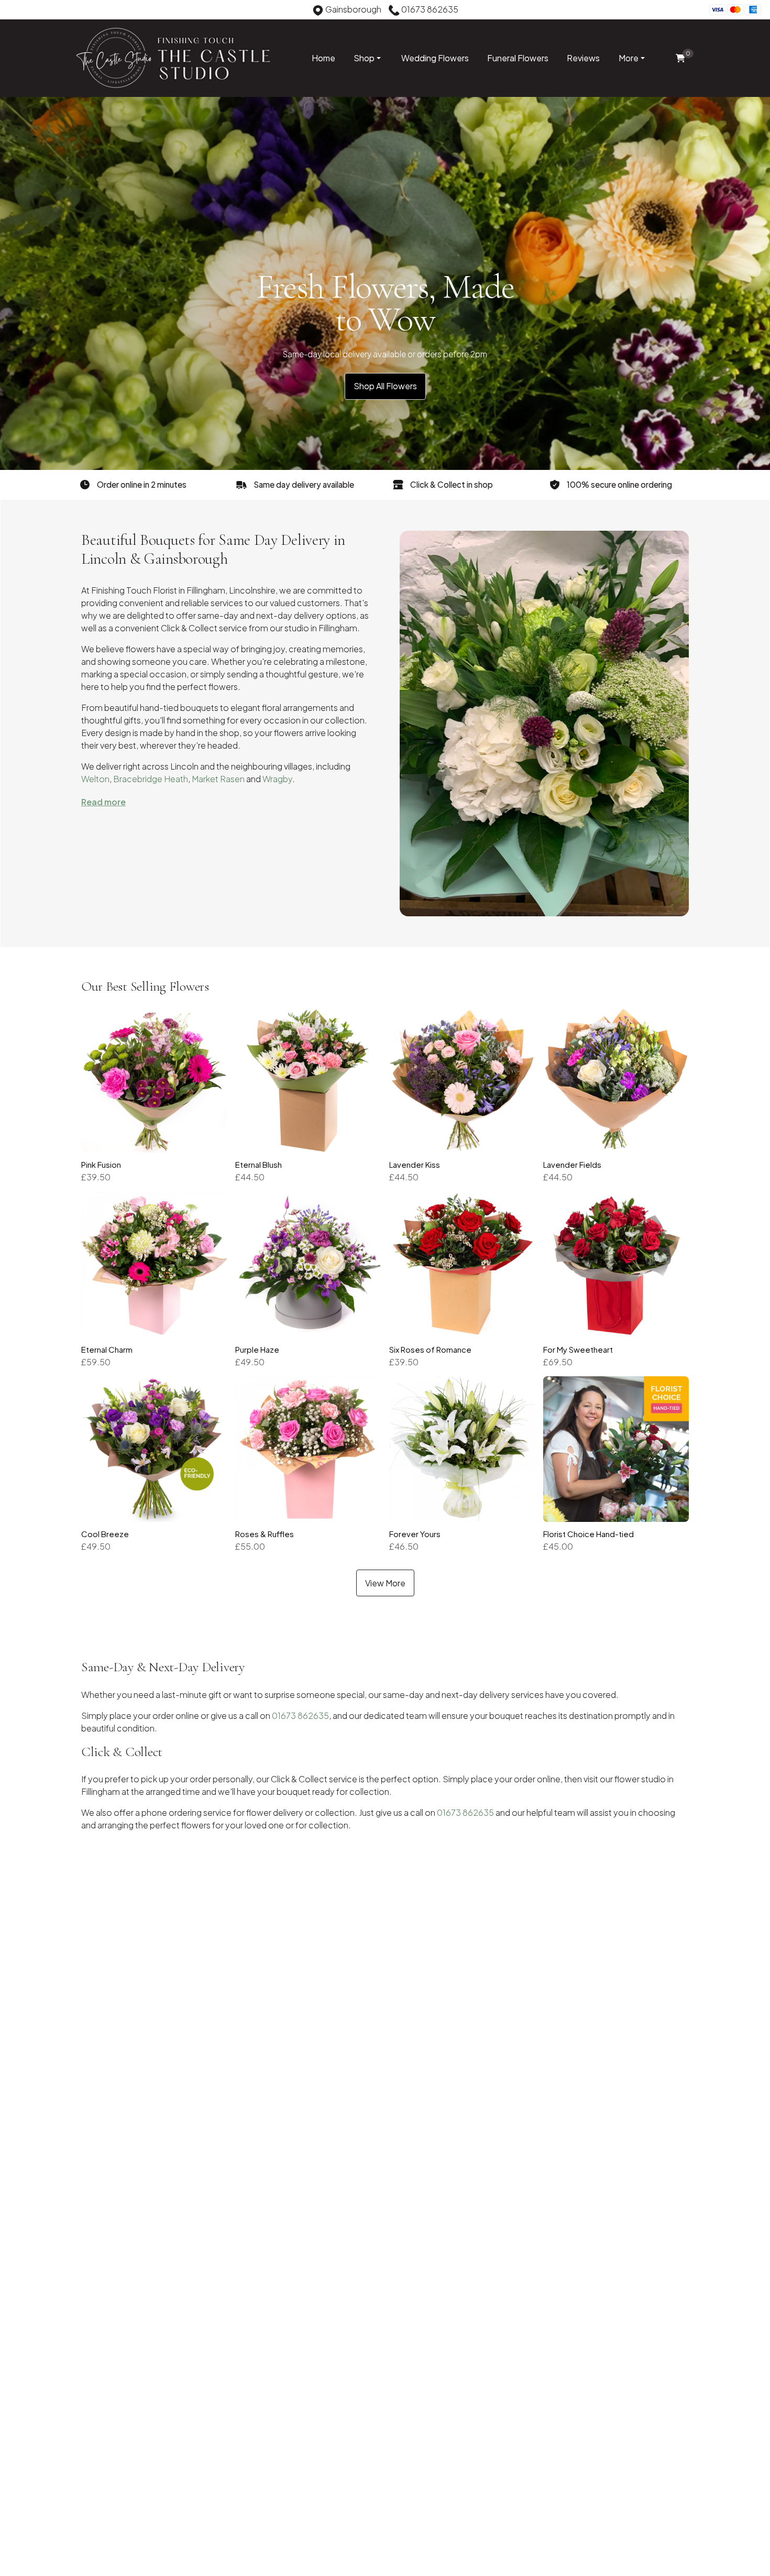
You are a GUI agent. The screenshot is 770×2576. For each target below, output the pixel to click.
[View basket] (680, 58)
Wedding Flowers (435, 58)
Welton (95, 779)
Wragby (277, 779)
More (629, 58)
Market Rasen (218, 779)
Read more (103, 802)
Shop (364, 58)
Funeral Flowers (518, 58)
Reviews (583, 58)
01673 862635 (300, 1715)
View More (385, 1583)
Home (323, 58)
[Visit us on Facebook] (15, 11)
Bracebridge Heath (151, 779)
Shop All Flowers (385, 386)
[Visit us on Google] (31, 11)
